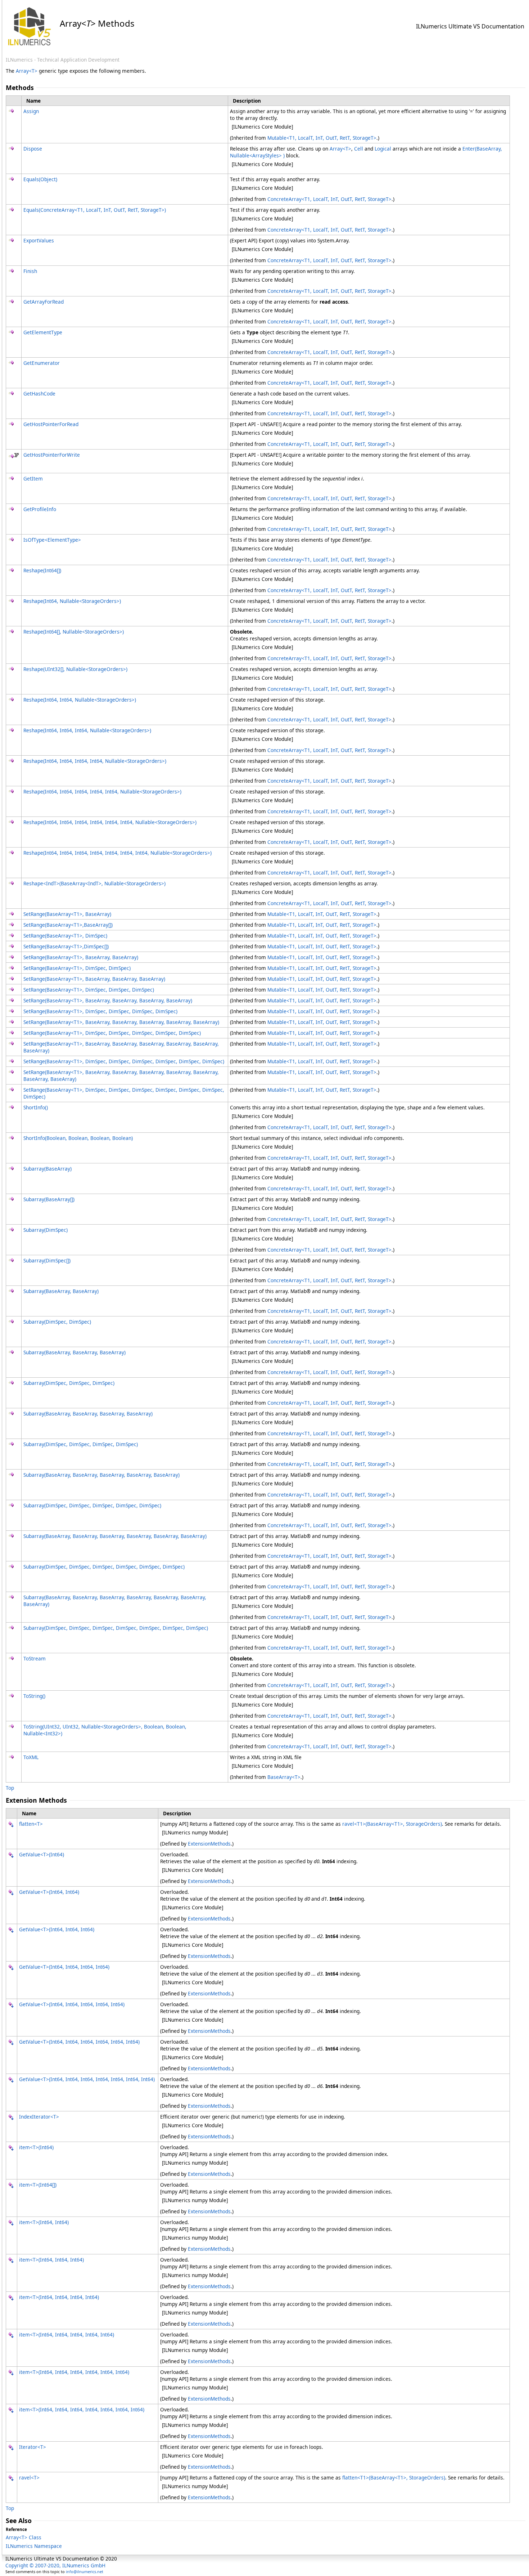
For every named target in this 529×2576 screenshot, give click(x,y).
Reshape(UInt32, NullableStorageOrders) (75, 669)
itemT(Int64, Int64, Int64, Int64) (59, 2297)
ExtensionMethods (209, 1844)
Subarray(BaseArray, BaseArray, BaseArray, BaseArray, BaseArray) (101, 1475)
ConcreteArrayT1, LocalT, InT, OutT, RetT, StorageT (329, 199)
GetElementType (43, 332)
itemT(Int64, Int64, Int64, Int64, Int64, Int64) (74, 2372)
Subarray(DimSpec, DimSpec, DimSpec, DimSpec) (81, 1444)
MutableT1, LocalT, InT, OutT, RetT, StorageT (322, 138)
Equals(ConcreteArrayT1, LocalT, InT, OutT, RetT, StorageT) (95, 210)
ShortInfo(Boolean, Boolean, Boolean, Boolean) (78, 1138)
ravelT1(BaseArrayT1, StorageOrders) (392, 1824)
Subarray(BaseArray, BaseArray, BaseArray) (74, 1352)
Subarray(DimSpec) (46, 1230)
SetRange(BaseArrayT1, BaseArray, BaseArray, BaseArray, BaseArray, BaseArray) (121, 1022)
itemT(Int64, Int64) (44, 2222)
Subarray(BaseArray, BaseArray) (61, 1291)
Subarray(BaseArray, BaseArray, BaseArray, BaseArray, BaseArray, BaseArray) (115, 1536)
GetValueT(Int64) (42, 1854)
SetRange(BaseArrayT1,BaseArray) (68, 925)
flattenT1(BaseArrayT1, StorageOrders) (394, 2477)
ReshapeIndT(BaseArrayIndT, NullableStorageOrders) (94, 883)
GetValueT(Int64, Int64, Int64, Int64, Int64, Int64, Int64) (87, 2079)
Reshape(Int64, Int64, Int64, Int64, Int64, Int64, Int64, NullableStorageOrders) (117, 853)
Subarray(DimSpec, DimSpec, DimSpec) (69, 1383)
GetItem (33, 478)
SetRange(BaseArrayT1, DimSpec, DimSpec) (77, 968)
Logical (383, 149)
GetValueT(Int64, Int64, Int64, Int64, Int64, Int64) (79, 2042)
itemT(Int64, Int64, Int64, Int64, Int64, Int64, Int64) (82, 2409)
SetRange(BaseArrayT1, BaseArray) (67, 914)
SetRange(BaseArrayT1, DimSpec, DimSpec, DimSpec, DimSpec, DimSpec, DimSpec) (124, 1061)
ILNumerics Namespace (34, 2546)
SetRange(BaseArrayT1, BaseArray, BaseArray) (81, 957)
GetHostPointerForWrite (52, 455)
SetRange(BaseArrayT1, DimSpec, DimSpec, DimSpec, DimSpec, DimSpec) (112, 1033)
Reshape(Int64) (42, 570)
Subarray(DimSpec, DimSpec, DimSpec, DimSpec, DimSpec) (92, 1505)
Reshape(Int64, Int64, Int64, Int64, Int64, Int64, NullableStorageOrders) (110, 822)
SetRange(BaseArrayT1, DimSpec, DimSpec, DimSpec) (89, 990)
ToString (34, 1696)
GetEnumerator (42, 363)
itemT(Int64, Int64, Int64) (51, 2260)
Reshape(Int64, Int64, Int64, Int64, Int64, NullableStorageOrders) (102, 791)
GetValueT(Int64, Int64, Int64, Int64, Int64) (72, 2004)
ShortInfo (36, 1107)
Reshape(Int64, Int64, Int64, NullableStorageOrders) (87, 730)
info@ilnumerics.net (85, 2571)
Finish (30, 271)
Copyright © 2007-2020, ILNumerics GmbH (55, 2565)
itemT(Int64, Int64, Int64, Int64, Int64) (67, 2334)
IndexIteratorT (39, 2117)
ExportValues (39, 240)
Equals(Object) (40, 179)
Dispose (33, 149)
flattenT (31, 1824)
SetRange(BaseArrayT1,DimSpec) (66, 946)
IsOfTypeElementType (52, 540)
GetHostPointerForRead (51, 424)
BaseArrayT (284, 1777)
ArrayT (27, 71)
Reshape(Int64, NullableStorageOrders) (72, 601)
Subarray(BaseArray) (48, 1169)
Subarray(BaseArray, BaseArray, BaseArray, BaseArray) (88, 1414)
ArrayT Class (24, 2537)
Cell (359, 149)
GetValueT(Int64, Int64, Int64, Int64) (64, 1967)
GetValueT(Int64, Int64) (49, 1892)
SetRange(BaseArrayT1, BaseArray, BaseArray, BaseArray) (94, 979)
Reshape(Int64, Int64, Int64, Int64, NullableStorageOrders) (95, 761)
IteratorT (33, 2447)
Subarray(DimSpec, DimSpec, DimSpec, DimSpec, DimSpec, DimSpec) (104, 1567)
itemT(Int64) (36, 2147)
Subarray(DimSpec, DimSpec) (57, 1322)
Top (10, 1788)
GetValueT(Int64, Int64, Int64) (57, 1929)
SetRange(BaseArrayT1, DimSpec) (65, 936)
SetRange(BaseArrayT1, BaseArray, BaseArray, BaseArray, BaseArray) (108, 1000)
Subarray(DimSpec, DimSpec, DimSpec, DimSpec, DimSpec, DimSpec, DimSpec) (116, 1628)
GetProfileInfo (40, 509)
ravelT (29, 2477)
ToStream (35, 1658)
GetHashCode (39, 393)
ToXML (31, 1757)
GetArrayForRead (44, 302)
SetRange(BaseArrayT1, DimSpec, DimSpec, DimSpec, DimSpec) (100, 1011)
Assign (31, 111)
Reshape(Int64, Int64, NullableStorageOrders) (80, 700)
